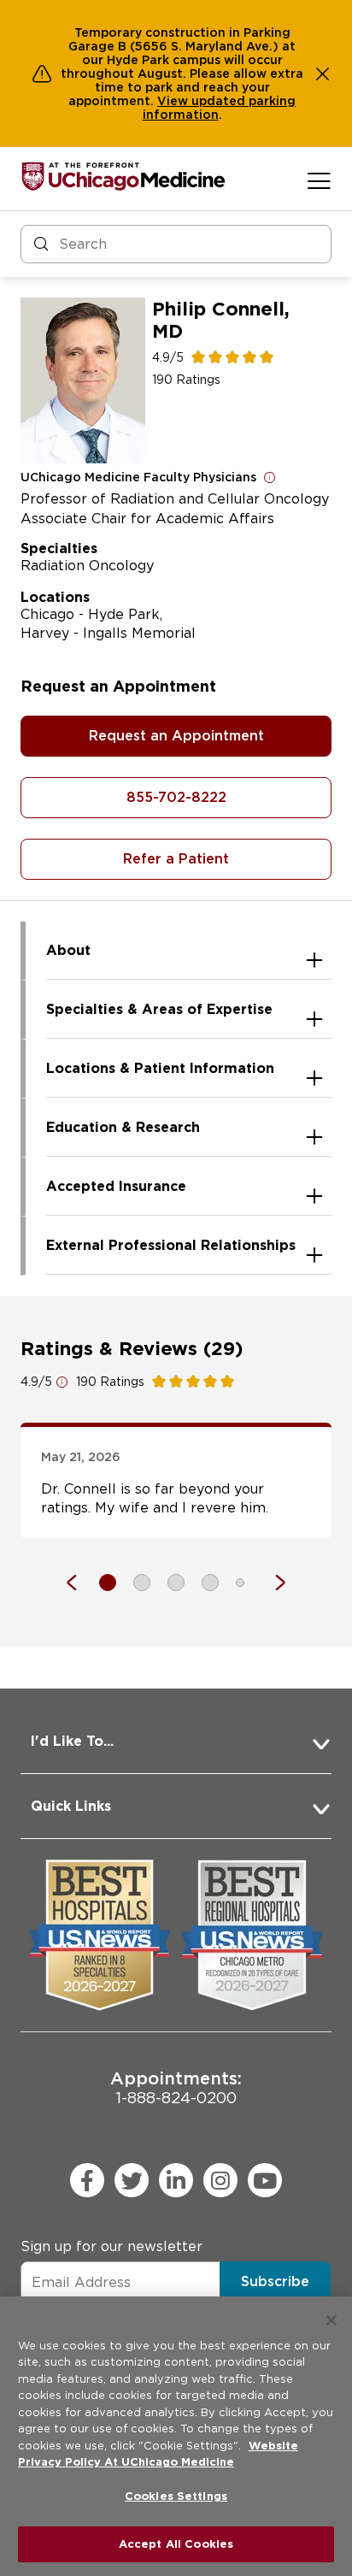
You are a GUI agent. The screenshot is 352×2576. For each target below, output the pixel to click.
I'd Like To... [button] (72, 1741)
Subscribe (275, 2281)
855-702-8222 (176, 797)
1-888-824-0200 (176, 2087)
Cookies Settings (176, 2496)
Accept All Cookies (176, 2544)
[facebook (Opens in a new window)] (87, 2180)
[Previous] (80, 1583)
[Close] (331, 2320)
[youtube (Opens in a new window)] (265, 2180)
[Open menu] (319, 180)
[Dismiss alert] (323, 74)
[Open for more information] (270, 477)
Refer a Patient (176, 859)
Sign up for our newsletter (111, 2246)
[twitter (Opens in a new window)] (132, 2180)
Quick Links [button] (71, 1806)
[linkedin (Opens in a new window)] (176, 2180)
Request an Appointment (176, 736)
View (174, 101)
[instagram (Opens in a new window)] (220, 2180)
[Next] (272, 1583)
